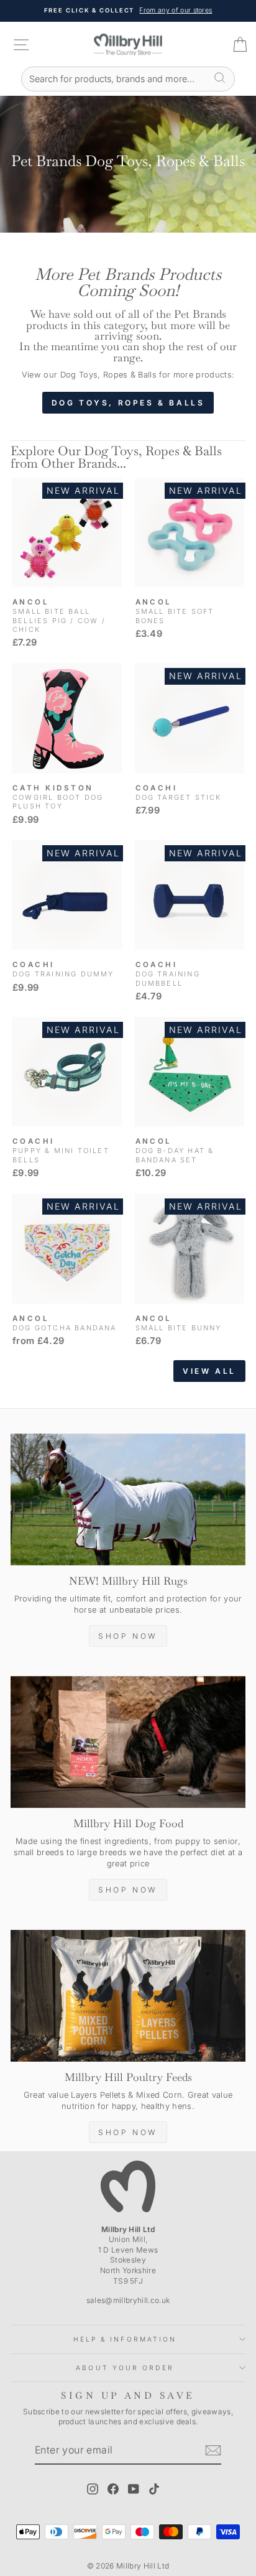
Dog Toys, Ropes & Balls (128, 403)
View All (209, 1371)
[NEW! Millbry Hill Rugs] (128, 1500)
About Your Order (125, 2368)
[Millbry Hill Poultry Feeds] (128, 1996)
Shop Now (128, 1636)
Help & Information (125, 2339)
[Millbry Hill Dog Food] (128, 1742)
